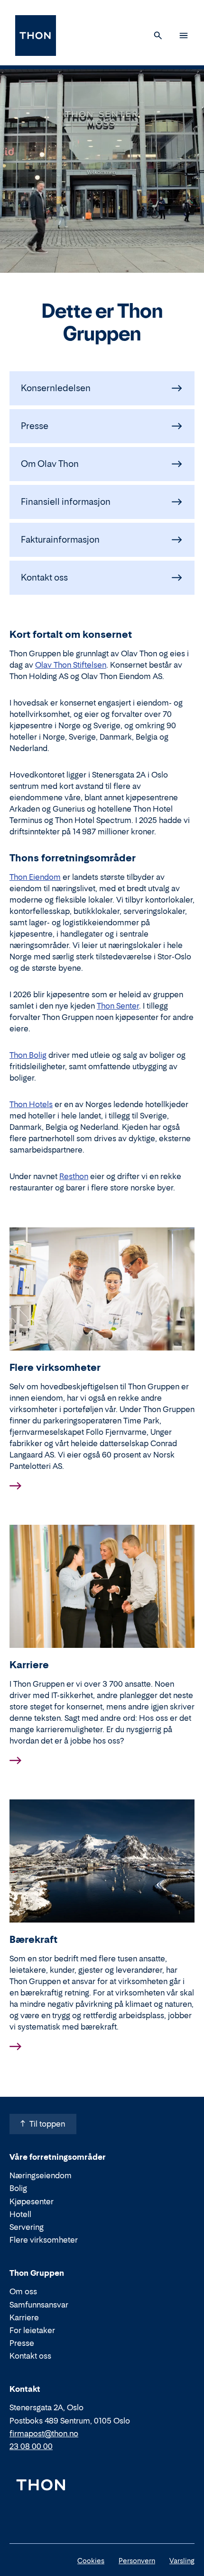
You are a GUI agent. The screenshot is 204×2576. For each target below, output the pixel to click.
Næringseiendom (41, 2175)
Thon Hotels (31, 1104)
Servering (27, 2227)
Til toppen (47, 2124)
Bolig (18, 2188)
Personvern (137, 2561)
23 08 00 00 (31, 2446)
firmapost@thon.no (44, 2433)
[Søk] (158, 36)
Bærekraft (33, 1940)
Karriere (29, 1665)
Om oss (23, 2291)
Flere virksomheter (55, 1368)
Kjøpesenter (32, 2201)
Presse (35, 426)
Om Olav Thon (50, 464)
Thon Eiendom (35, 877)
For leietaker (32, 2330)
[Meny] (184, 36)
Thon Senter (118, 1006)
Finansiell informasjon (66, 502)
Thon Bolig (28, 1055)
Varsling (182, 2561)
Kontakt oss (44, 577)
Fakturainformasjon (60, 540)
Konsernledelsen (56, 388)
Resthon (74, 1176)
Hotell (20, 2214)
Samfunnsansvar (39, 2305)
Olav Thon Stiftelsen (71, 665)
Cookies (91, 2561)
